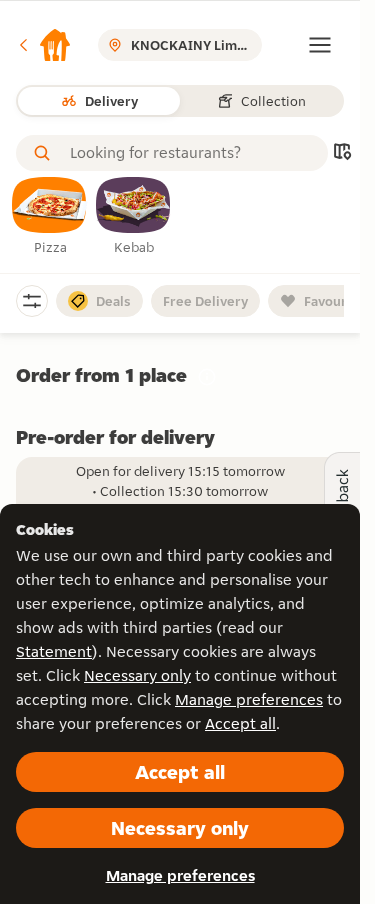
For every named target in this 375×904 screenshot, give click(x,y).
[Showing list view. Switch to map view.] (342, 153)
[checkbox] (50, 217)
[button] (44, 45)
